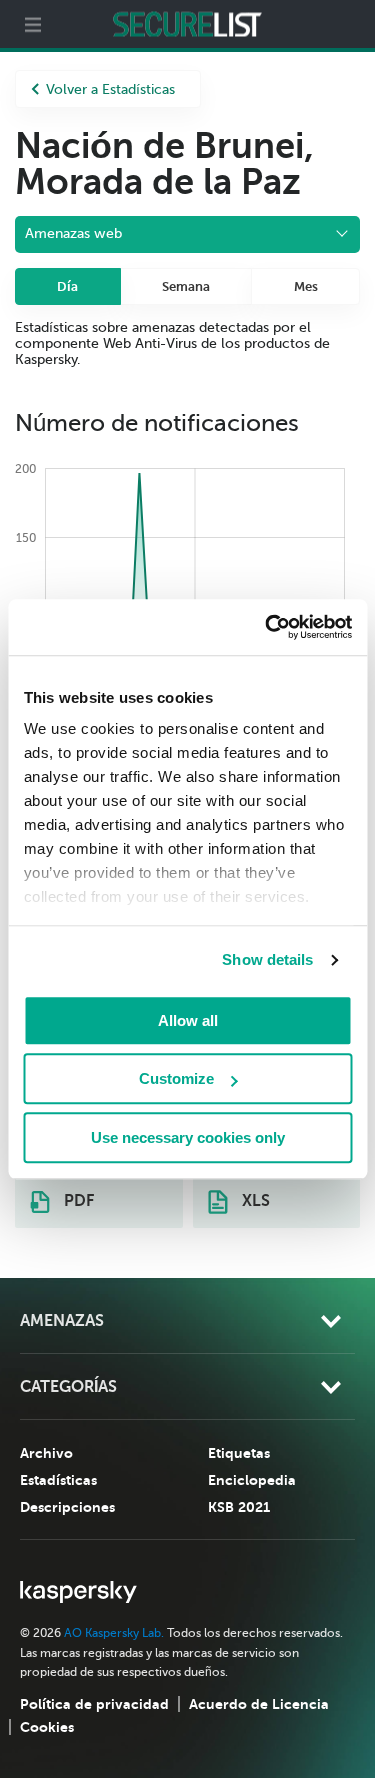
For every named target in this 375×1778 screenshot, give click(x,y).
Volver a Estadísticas (110, 89)
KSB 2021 (239, 1507)
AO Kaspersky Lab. (114, 1633)
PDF (77, 1201)
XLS (254, 1201)
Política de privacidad (94, 1704)
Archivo (46, 1453)
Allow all (188, 1020)
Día (67, 286)
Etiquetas (239, 1453)
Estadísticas (58, 1480)
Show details (267, 959)
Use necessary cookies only (188, 1137)
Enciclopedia (252, 1480)
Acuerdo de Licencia (259, 1704)
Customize (176, 1078)
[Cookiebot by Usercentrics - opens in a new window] (267, 627)
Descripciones (67, 1507)
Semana (186, 286)
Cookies (47, 1727)
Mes (306, 286)
